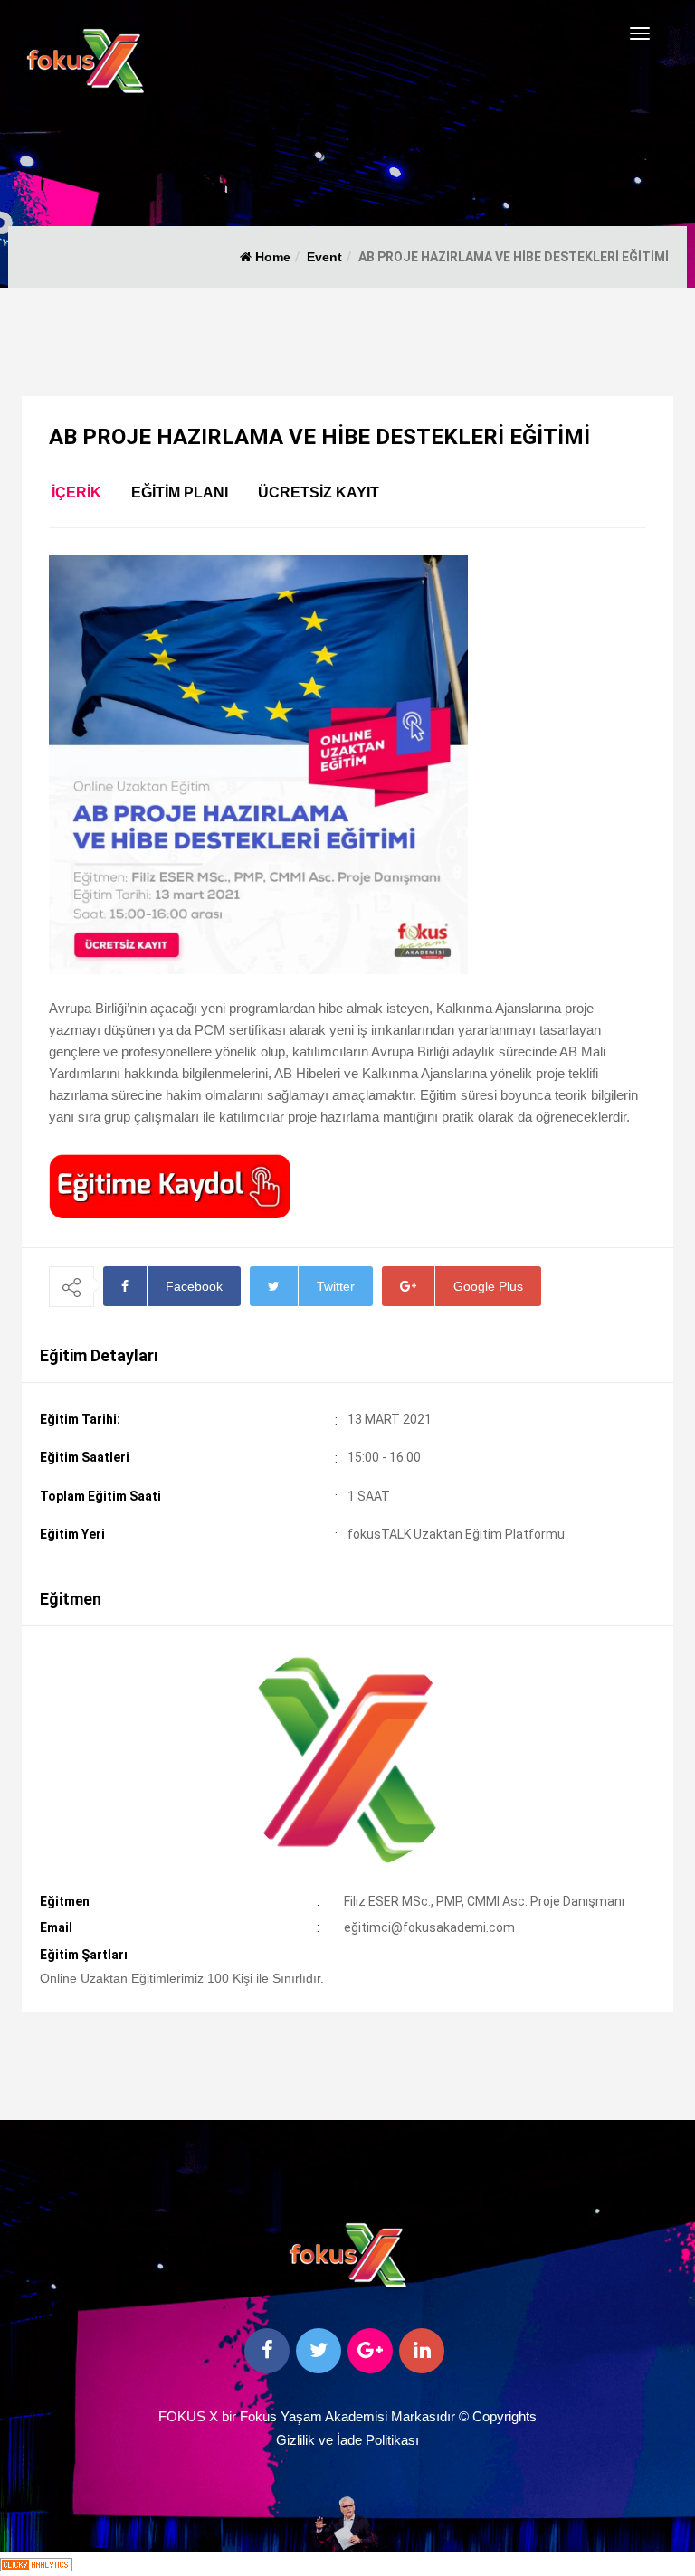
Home (271, 257)
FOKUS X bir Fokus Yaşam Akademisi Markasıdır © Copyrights (347, 2416)
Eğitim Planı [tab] (180, 492)
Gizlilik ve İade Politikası (347, 2440)
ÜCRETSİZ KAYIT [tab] (319, 492)
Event (324, 257)
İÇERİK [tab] (76, 492)
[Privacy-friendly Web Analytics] (36, 2564)
